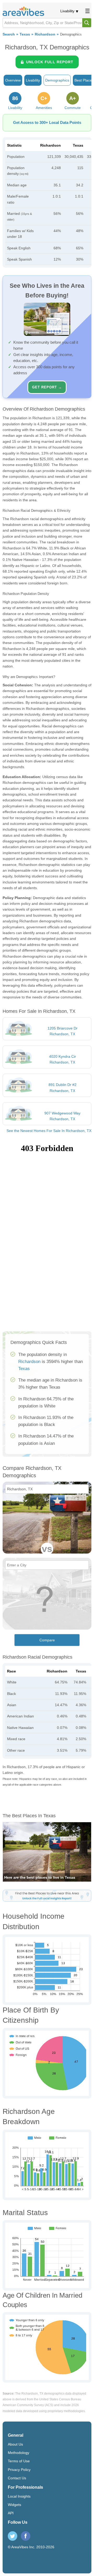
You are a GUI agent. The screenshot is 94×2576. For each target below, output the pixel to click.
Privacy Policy (19, 2470)
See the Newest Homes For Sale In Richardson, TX (49, 1131)
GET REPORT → (47, 387)
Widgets (14, 2505)
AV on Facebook (26, 2536)
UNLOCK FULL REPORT (50, 62)
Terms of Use (19, 2461)
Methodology (19, 2453)
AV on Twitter (13, 2536)
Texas (25, 34)
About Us (15, 2444)
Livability (67, 11)
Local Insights (19, 2496)
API (11, 2513)
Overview (13, 80)
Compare (47, 1640)
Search (9, 34)
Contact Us (17, 2478)
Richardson (45, 34)
